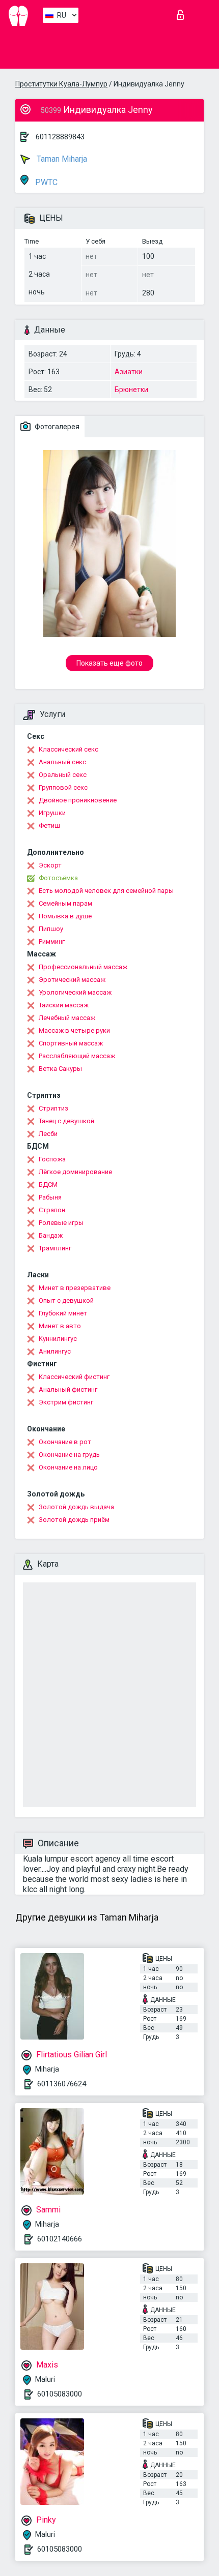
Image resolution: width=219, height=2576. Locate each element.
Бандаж (51, 1235)
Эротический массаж (72, 980)
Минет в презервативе (75, 1288)
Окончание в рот (65, 1442)
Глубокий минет (63, 1313)
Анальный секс (62, 762)
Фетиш (49, 826)
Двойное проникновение (78, 800)
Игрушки (52, 813)
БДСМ (48, 1185)
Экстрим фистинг (66, 1402)
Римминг (52, 941)
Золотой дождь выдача (76, 1507)
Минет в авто (60, 1326)
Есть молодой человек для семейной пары (106, 891)
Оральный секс (63, 775)
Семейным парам (65, 903)
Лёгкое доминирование (75, 1172)
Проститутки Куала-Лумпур (61, 84)
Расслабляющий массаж (77, 1056)
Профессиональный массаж (83, 967)
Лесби (48, 1134)
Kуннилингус (58, 1339)
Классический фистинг (74, 1377)
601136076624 (62, 2084)
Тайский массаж (64, 1005)
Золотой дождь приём (74, 1520)
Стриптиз (53, 1108)
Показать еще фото (109, 663)
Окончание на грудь (69, 1455)
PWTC (45, 182)
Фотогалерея (56, 427)
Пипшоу (51, 929)
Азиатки (129, 372)
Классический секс (69, 749)
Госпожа (52, 1159)
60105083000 (60, 2394)
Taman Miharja (61, 159)
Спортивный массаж (71, 1043)
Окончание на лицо (68, 1467)
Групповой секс (63, 787)
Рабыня (50, 1197)
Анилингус (55, 1351)
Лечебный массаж (67, 1018)
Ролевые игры (61, 1223)
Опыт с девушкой (66, 1300)
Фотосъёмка (58, 878)
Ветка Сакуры (60, 1069)
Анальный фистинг (68, 1389)
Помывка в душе (65, 916)
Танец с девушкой (66, 1121)
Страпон (52, 1210)
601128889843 (60, 137)
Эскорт (50, 865)
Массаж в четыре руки (74, 1030)
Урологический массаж (75, 992)
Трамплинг (55, 1248)
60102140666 (60, 2239)
